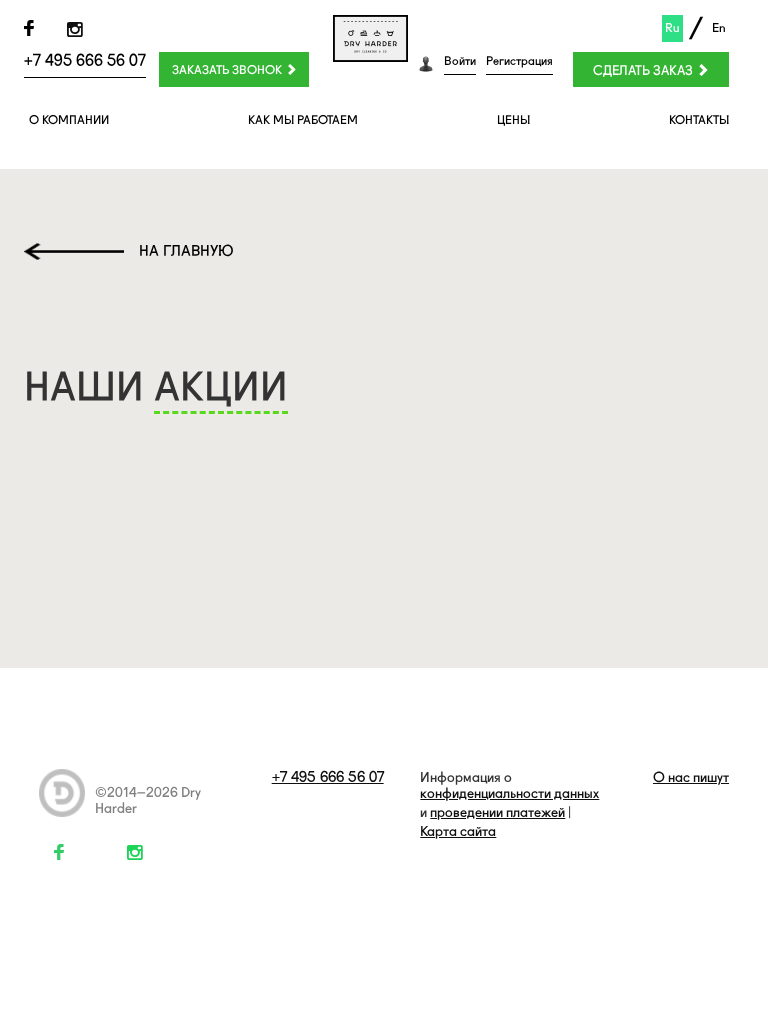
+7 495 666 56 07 (85, 60)
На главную (186, 251)
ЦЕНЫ (513, 120)
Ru (672, 27)
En (719, 27)
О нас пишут (691, 777)
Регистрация (519, 61)
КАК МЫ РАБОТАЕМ (303, 120)
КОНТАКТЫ (699, 120)
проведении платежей (497, 812)
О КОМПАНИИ (69, 120)
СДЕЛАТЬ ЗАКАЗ (644, 70)
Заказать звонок (228, 70)
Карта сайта (458, 831)
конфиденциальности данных (509, 793)
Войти (460, 61)
